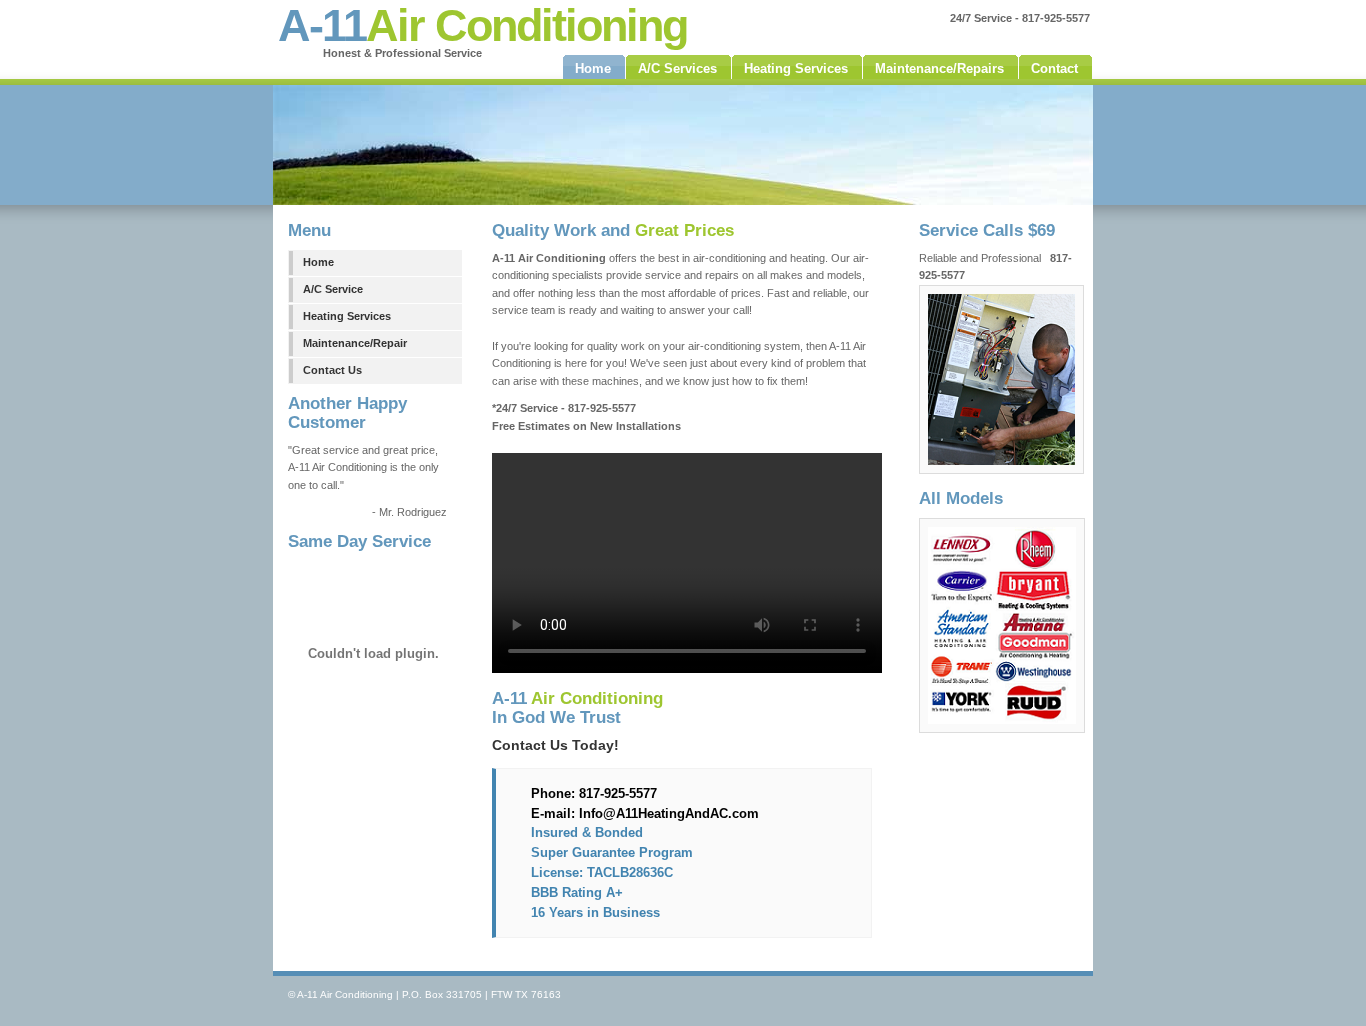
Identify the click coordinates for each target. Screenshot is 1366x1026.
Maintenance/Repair (355, 343)
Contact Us (332, 370)
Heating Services (347, 316)
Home (318, 262)
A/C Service (333, 289)
